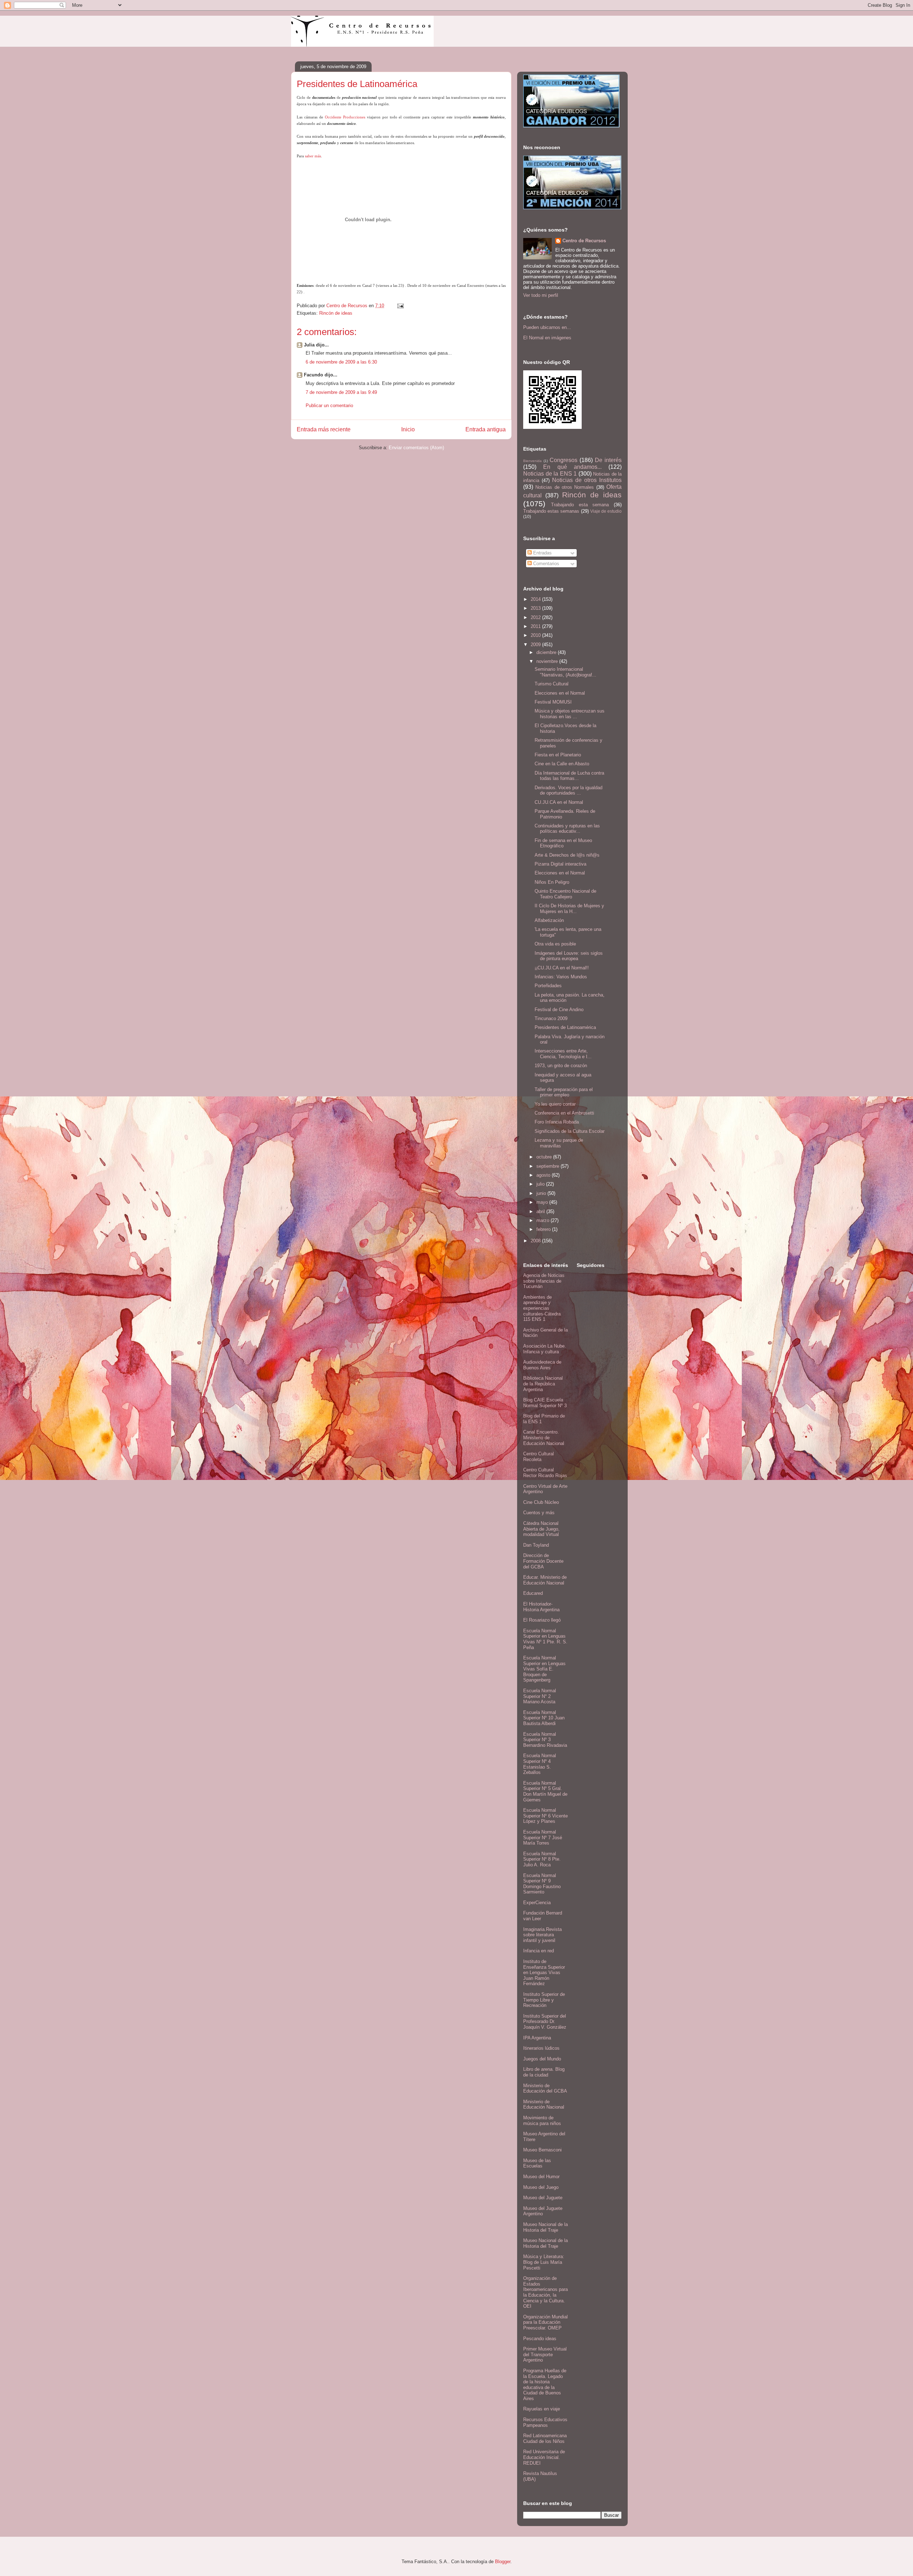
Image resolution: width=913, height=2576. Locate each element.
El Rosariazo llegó (542, 1620)
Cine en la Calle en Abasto (562, 764)
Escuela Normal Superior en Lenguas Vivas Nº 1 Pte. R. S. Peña (545, 1639)
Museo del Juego (541, 2187)
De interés (608, 460)
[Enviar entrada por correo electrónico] (400, 306)
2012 (536, 617)
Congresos (563, 460)
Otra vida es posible (555, 944)
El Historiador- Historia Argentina (541, 1607)
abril (541, 1211)
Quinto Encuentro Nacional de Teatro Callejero (565, 894)
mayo (543, 1202)
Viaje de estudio (606, 511)
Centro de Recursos (584, 241)
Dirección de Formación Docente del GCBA (543, 1561)
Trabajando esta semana (580, 505)
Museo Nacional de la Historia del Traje (545, 2227)
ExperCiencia (537, 1903)
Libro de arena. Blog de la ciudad (544, 2072)
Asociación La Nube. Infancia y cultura (545, 1349)
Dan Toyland (536, 1545)
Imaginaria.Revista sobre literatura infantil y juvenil (542, 1935)
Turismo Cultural (552, 684)
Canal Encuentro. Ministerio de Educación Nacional (544, 1437)
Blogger (503, 2562)
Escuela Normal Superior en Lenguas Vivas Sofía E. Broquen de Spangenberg (544, 1669)
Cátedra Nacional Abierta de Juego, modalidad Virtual (541, 1529)
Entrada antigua (486, 429)
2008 (536, 1241)
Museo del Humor (541, 2177)
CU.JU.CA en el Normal (559, 802)
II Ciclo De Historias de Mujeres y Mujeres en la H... (569, 909)
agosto (544, 1175)
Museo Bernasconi (542, 2150)
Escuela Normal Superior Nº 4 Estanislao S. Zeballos (540, 1764)
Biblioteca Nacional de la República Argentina (543, 1384)
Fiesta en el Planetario (558, 755)
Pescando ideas (540, 2339)
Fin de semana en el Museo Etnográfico (563, 843)
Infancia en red (539, 1951)
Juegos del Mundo (542, 2059)
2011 (536, 626)
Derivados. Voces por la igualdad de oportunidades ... (568, 790)
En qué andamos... (572, 467)
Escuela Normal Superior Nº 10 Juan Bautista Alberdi (544, 1718)
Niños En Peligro (552, 882)
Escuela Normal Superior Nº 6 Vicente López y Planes (545, 1816)
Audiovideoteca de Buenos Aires (542, 1365)
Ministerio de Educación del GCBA (545, 2088)
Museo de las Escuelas (537, 2163)
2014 (536, 599)
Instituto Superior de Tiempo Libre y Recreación (544, 2000)
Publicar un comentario (329, 405)
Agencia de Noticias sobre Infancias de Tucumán (544, 1281)
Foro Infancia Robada (557, 1122)
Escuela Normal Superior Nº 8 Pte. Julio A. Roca (542, 1859)
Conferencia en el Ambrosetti (564, 1113)
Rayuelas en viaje (542, 2409)
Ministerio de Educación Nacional (544, 2105)
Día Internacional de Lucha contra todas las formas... (569, 776)
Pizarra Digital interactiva (560, 864)
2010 (536, 635)
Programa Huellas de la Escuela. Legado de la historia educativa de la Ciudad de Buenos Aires (545, 2385)
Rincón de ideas (336, 313)
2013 (536, 608)
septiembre (549, 1166)
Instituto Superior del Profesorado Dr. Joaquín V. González (545, 2022)
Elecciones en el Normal (560, 693)
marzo (544, 1220)
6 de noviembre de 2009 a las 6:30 (341, 362)
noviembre (548, 661)
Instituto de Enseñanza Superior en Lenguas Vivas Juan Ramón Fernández (544, 1972)
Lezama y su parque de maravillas (559, 1143)
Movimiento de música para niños (542, 2121)
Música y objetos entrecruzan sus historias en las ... (570, 714)
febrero (544, 1229)
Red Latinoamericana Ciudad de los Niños (545, 2438)
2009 (536, 645)
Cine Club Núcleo (541, 1502)
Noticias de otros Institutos (587, 480)
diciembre (547, 652)
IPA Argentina (537, 2038)
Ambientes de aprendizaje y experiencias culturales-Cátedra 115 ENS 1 (542, 1308)
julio (541, 1184)
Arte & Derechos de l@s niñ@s (567, 855)
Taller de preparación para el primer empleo (564, 1092)
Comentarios (545, 564)
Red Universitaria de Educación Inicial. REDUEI (544, 2457)
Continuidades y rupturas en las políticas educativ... (567, 829)
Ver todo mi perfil (541, 295)
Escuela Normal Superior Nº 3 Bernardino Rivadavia (545, 1740)
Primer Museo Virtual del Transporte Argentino (545, 2354)
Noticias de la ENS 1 (550, 474)
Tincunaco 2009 (551, 1018)
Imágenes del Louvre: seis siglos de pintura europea (569, 956)
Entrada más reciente (324, 429)
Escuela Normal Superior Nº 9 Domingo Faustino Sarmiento (542, 1884)
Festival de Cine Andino (559, 1010)
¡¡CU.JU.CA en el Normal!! (562, 968)
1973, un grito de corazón (561, 1066)
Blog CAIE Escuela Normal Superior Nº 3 (545, 1403)
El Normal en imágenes (547, 338)
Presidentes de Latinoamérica (565, 1027)
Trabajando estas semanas (551, 511)
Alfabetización (549, 920)
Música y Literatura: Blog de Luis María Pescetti (544, 2262)
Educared (533, 1593)
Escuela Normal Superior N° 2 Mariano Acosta (540, 1696)
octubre (545, 1157)
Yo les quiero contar (555, 1104)
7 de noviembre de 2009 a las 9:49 (341, 392)
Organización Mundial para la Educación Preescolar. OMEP (545, 2322)
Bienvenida (532, 461)
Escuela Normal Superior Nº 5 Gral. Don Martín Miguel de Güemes (545, 1791)
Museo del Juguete (543, 2198)
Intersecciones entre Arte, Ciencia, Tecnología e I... (563, 1054)
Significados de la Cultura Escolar (570, 1131)
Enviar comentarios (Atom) (416, 448)
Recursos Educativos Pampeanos (545, 2422)
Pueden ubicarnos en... (547, 327)
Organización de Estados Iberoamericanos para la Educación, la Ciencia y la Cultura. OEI (545, 2292)
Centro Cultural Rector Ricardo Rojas (545, 1473)
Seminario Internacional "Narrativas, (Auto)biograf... (565, 672)
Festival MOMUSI (553, 702)
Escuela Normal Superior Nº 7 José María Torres (543, 1837)
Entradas (542, 553)
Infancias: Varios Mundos (561, 977)
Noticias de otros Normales (565, 487)
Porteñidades (548, 986)
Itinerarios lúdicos (541, 2048)
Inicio (408, 429)
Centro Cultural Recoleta (539, 1457)
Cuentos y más (539, 1513)
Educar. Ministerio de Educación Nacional (545, 1580)
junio (542, 1193)
